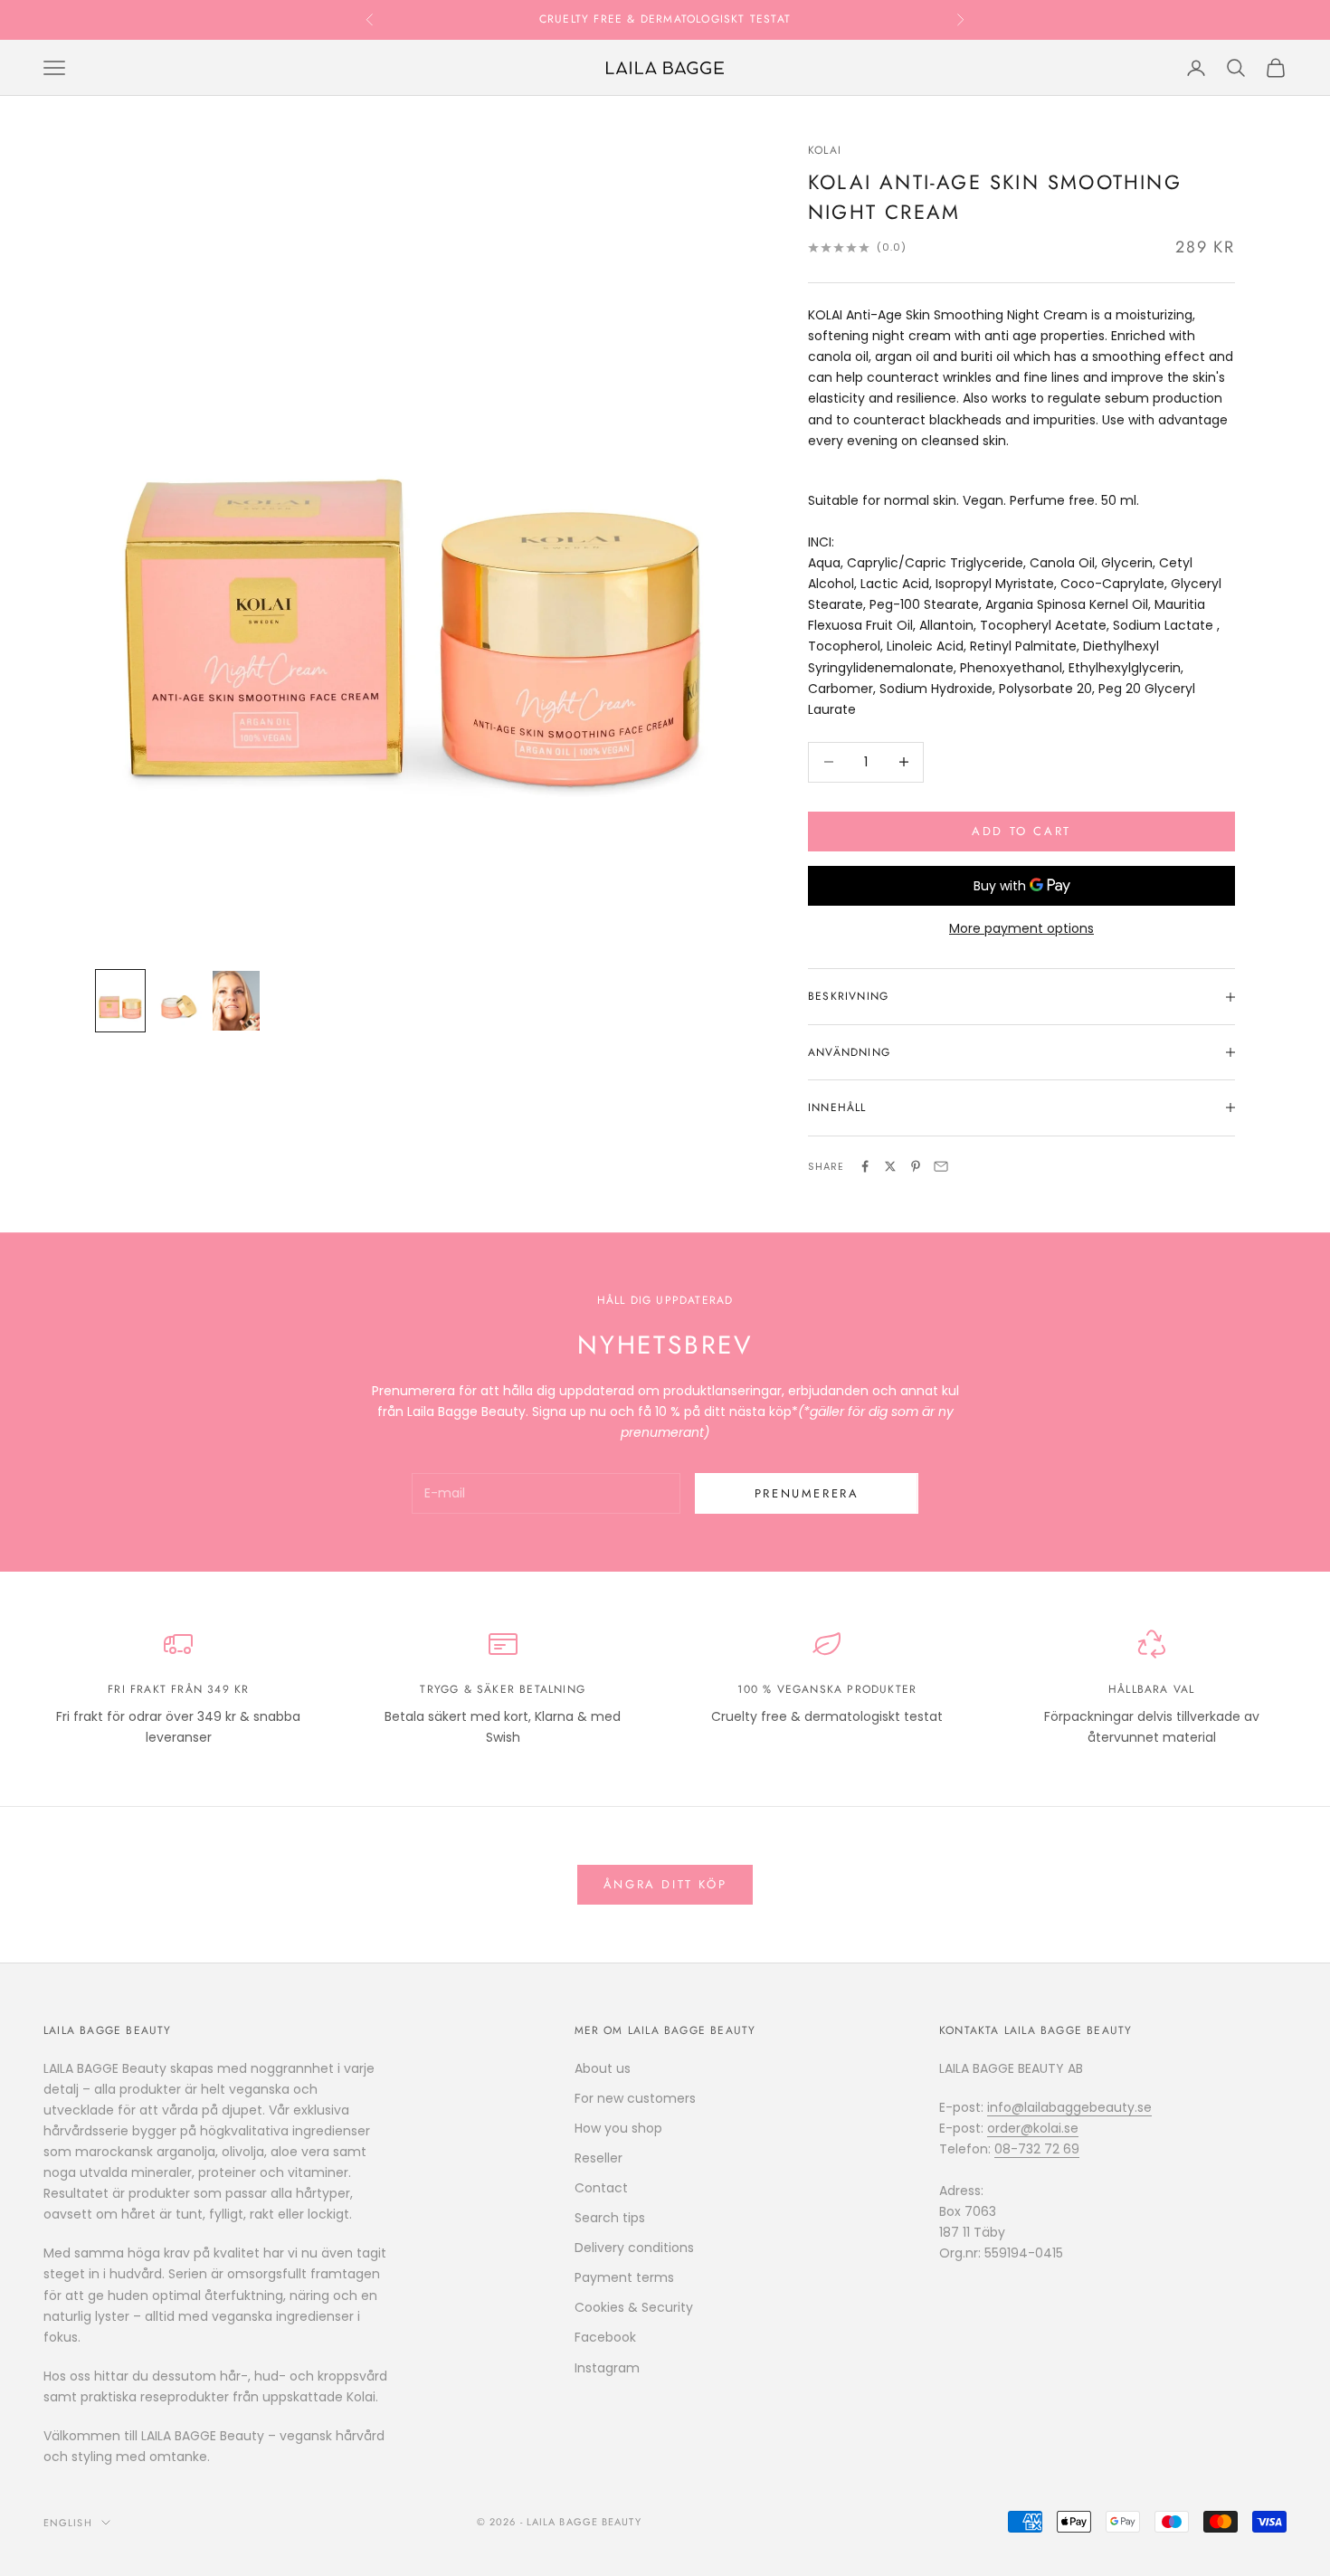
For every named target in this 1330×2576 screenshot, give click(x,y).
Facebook (605, 2337)
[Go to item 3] (236, 1000)
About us (603, 2068)
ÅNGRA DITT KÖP (665, 1884)
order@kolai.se (1033, 2128)
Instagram (607, 2368)
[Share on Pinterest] (916, 1166)
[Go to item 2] (178, 1000)
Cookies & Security (634, 2307)
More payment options (1021, 928)
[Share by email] (941, 1166)
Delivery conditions (634, 2248)
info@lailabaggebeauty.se (1069, 2107)
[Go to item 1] (120, 1000)
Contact (601, 2188)
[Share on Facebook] (865, 1166)
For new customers (635, 2098)
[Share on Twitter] (890, 1166)
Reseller (598, 2158)
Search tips (610, 2218)
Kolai (825, 150)
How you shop (618, 2128)
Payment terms (624, 2277)
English (68, 2523)
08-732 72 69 (1037, 2149)
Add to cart (1021, 831)
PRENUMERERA (807, 1493)
